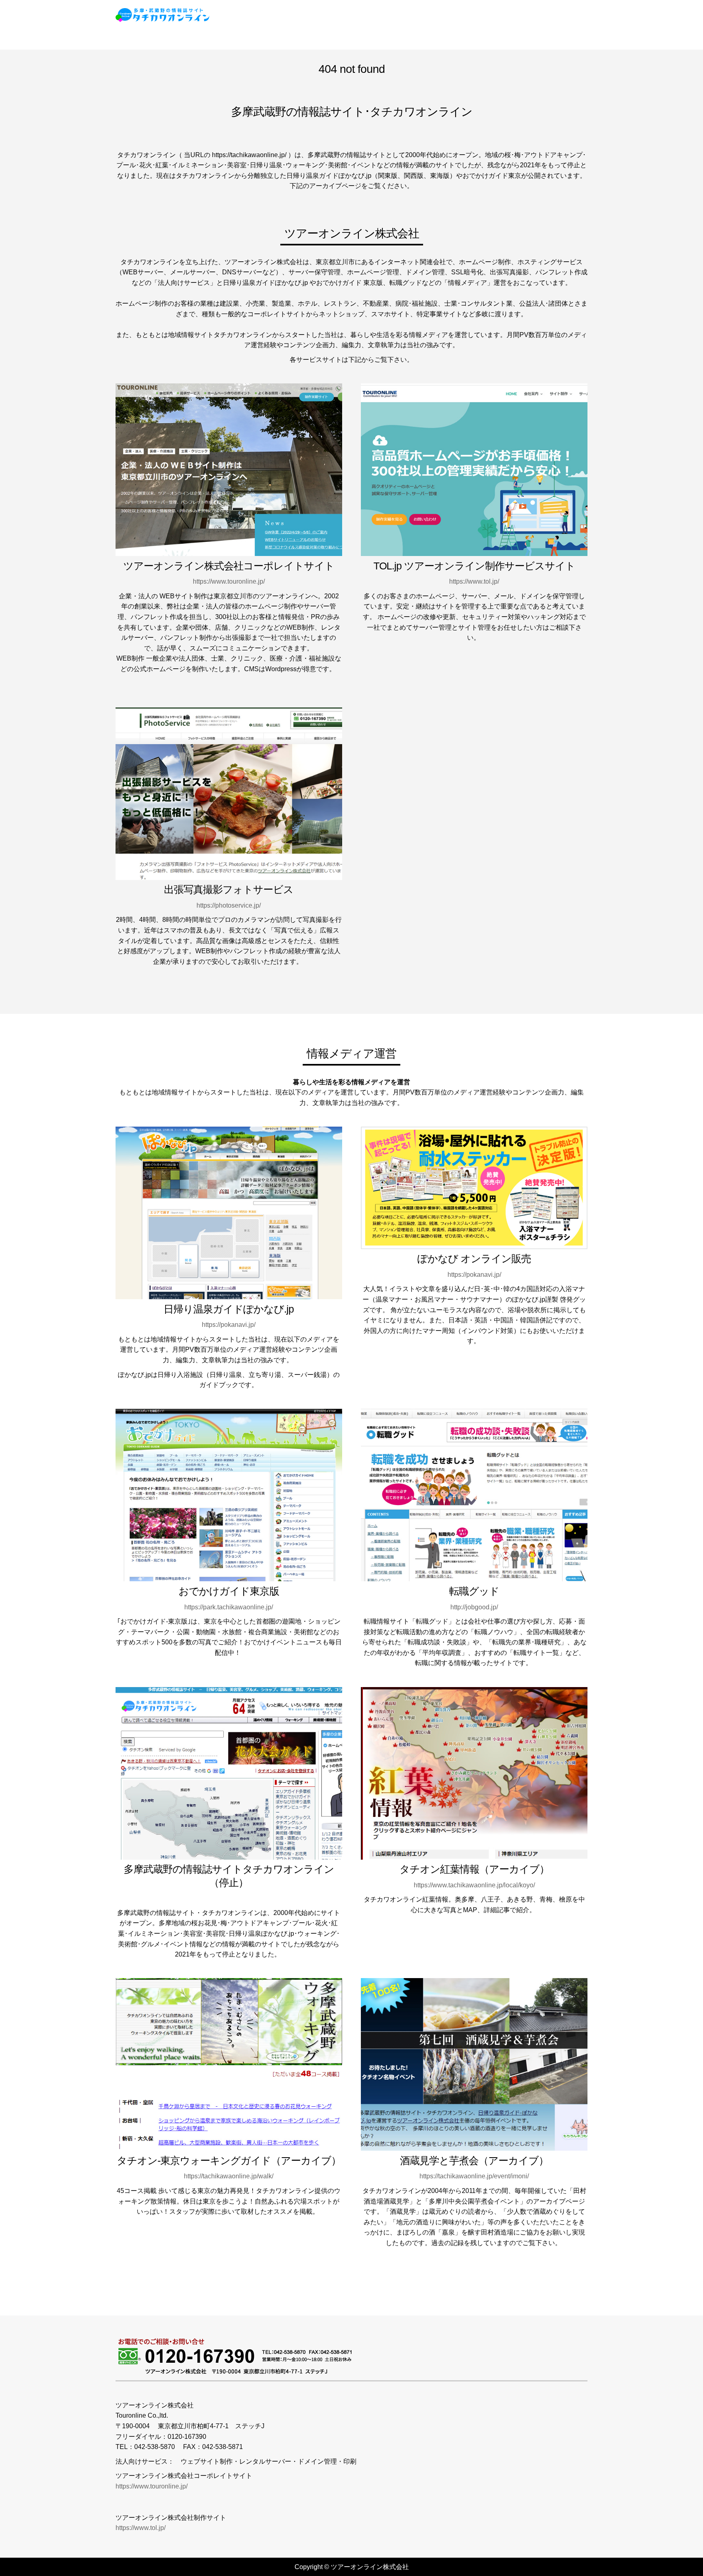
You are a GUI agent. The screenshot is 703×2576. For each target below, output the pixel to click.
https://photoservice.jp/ (229, 905)
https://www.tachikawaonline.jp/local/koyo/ (474, 1885)
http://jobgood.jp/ (474, 1607)
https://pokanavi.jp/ (229, 1325)
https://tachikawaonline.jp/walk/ (229, 2176)
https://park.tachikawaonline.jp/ (229, 1607)
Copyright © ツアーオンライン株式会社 (352, 2567)
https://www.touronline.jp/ (229, 581)
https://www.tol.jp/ (474, 581)
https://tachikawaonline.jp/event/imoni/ (474, 2176)
